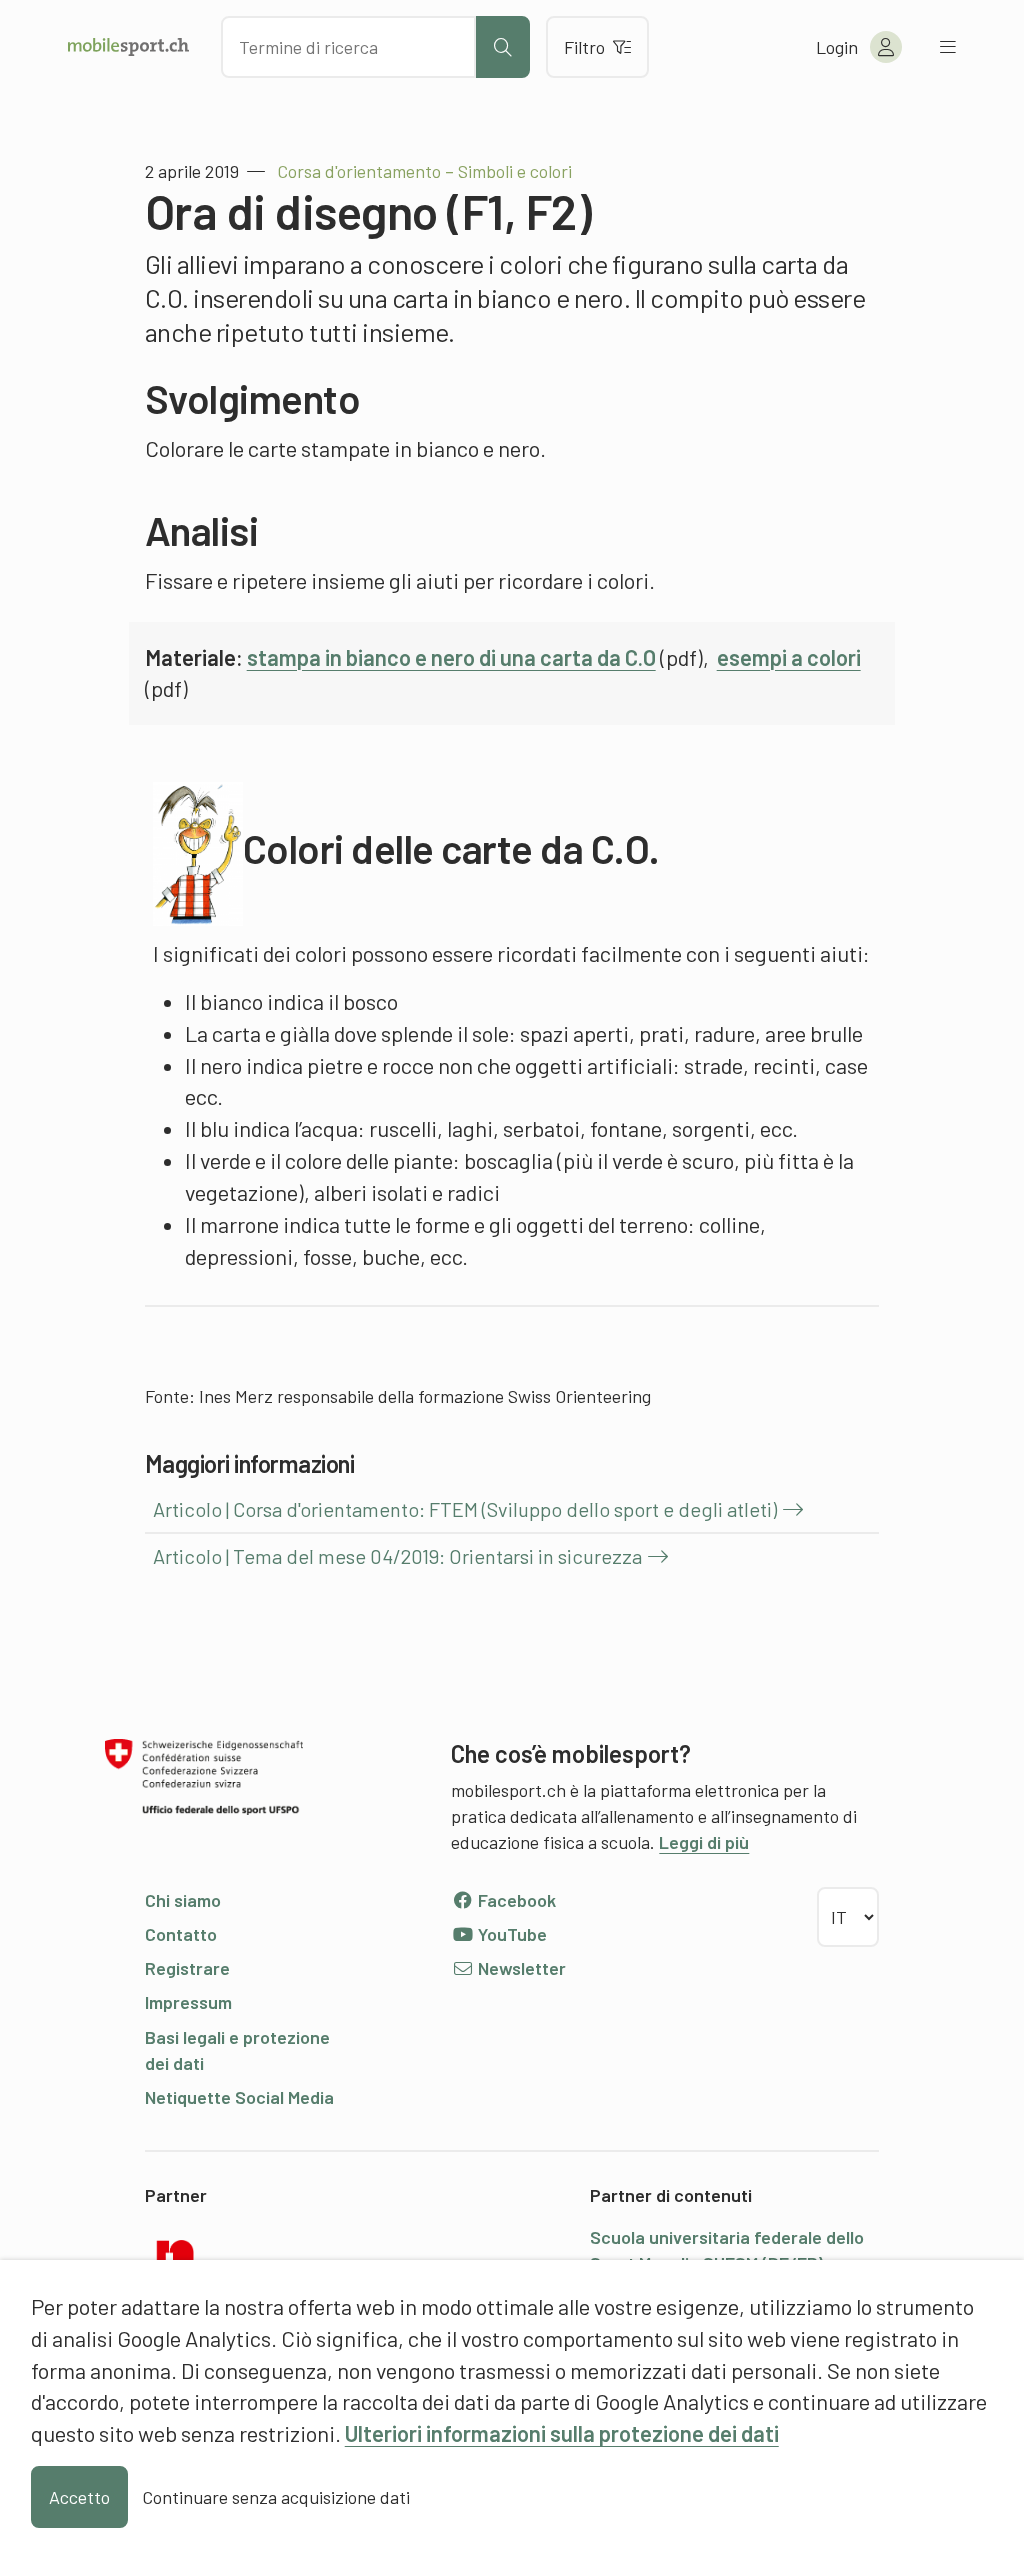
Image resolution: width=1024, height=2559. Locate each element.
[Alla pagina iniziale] (128, 47)
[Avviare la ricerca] (503, 47)
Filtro (584, 47)
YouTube (510, 1934)
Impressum (188, 2002)
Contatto (181, 1934)
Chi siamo (183, 1900)
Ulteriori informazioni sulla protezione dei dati (562, 2433)
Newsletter (520, 1968)
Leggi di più (704, 1842)
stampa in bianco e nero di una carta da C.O (451, 657)
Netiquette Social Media (239, 2097)
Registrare (187, 1968)
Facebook (515, 1900)
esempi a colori (789, 657)
